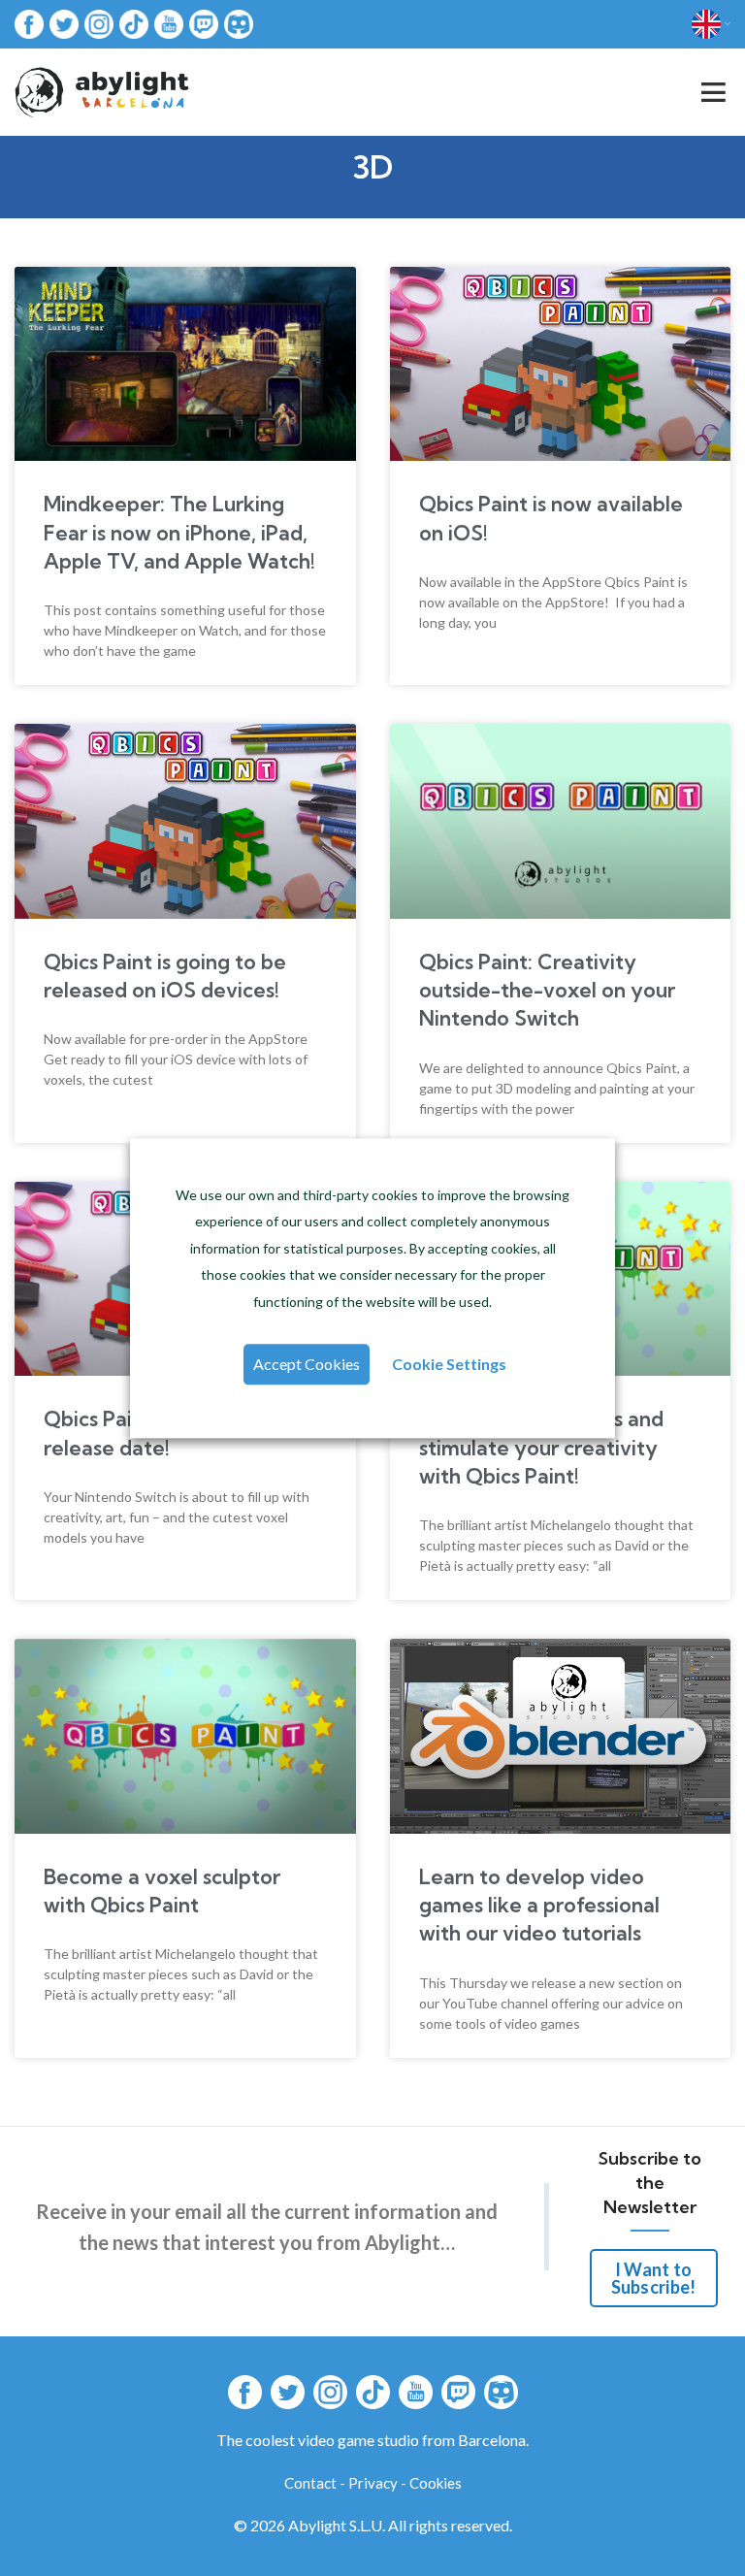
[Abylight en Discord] (239, 23)
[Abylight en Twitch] (204, 23)
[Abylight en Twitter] (64, 23)
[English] (711, 24)
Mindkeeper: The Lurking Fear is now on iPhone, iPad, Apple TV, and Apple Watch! (179, 532)
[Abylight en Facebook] (29, 23)
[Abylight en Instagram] (99, 23)
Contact (310, 2483)
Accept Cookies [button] (307, 1364)
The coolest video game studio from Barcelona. (372, 2440)
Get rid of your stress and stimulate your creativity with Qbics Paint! (541, 1447)
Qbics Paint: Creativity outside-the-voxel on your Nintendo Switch (547, 990)
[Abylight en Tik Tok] (134, 23)
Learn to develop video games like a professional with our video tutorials (539, 1905)
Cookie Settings (449, 1364)
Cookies (436, 2483)
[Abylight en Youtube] (169, 23)
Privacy (373, 2483)
